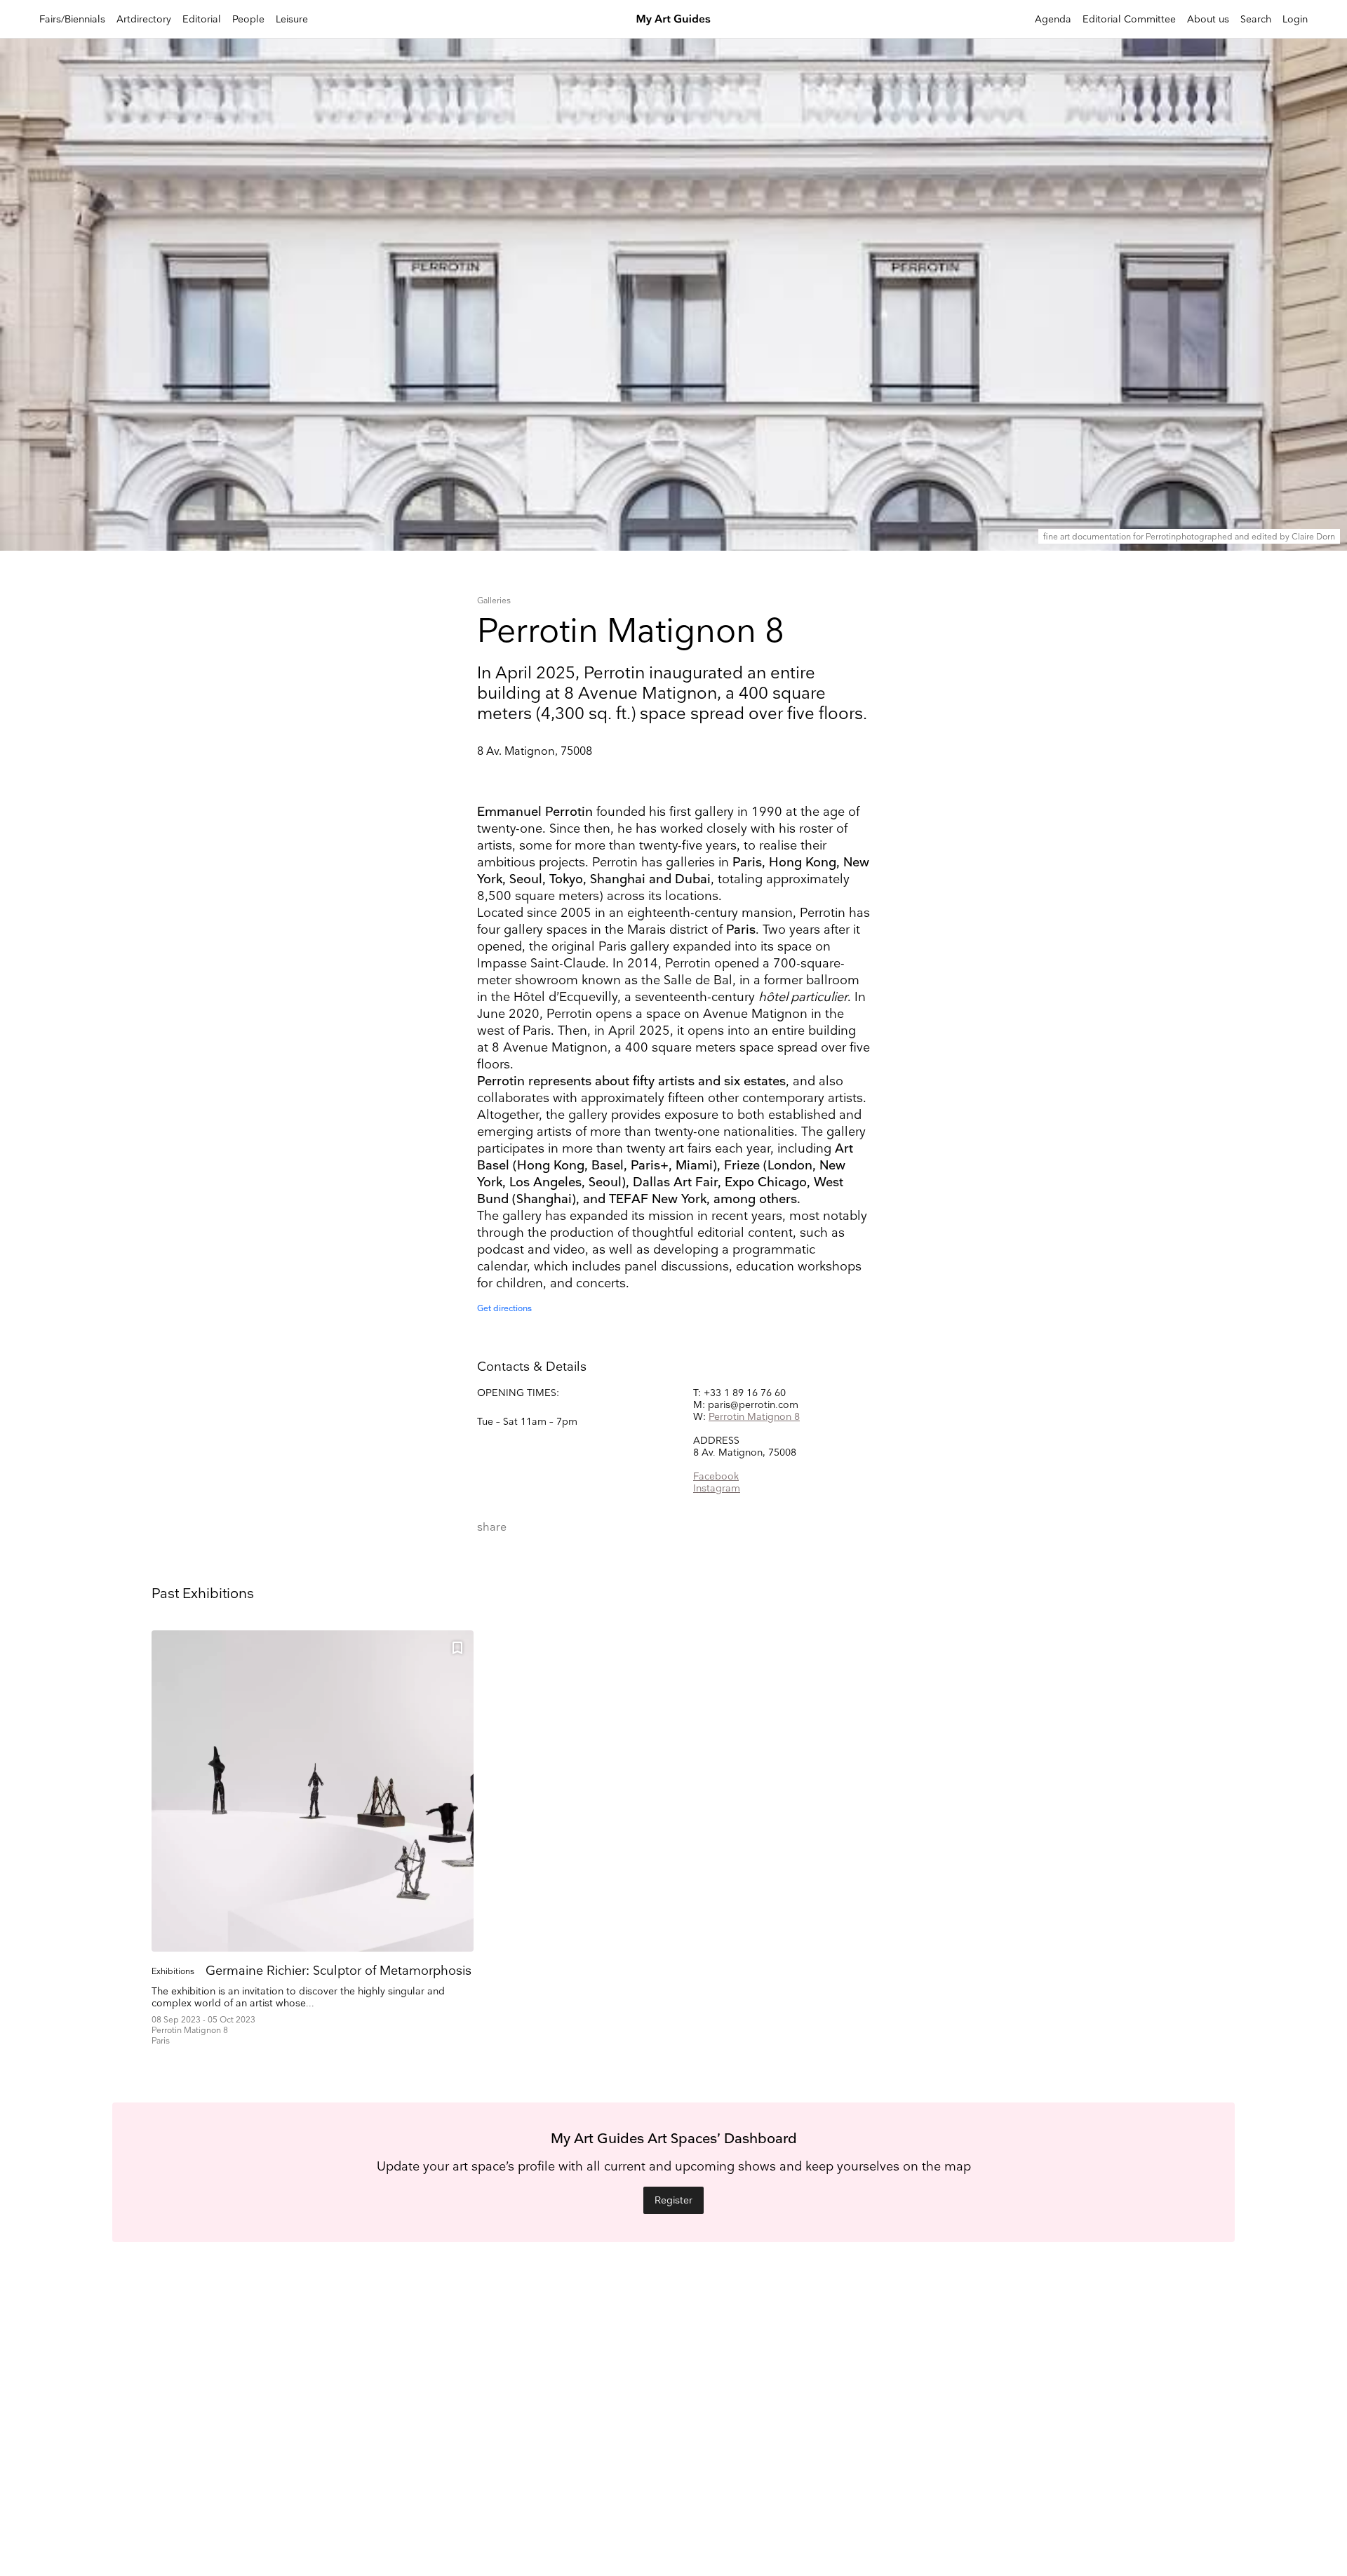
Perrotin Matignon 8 (754, 1417)
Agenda (1053, 19)
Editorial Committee (1129, 19)
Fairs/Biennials (72, 19)
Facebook (716, 1476)
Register (673, 2200)
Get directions (504, 1309)
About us (1208, 19)
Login (1295, 19)
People (248, 19)
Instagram (717, 1488)
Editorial (202, 19)
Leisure (292, 19)
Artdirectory (144, 19)
